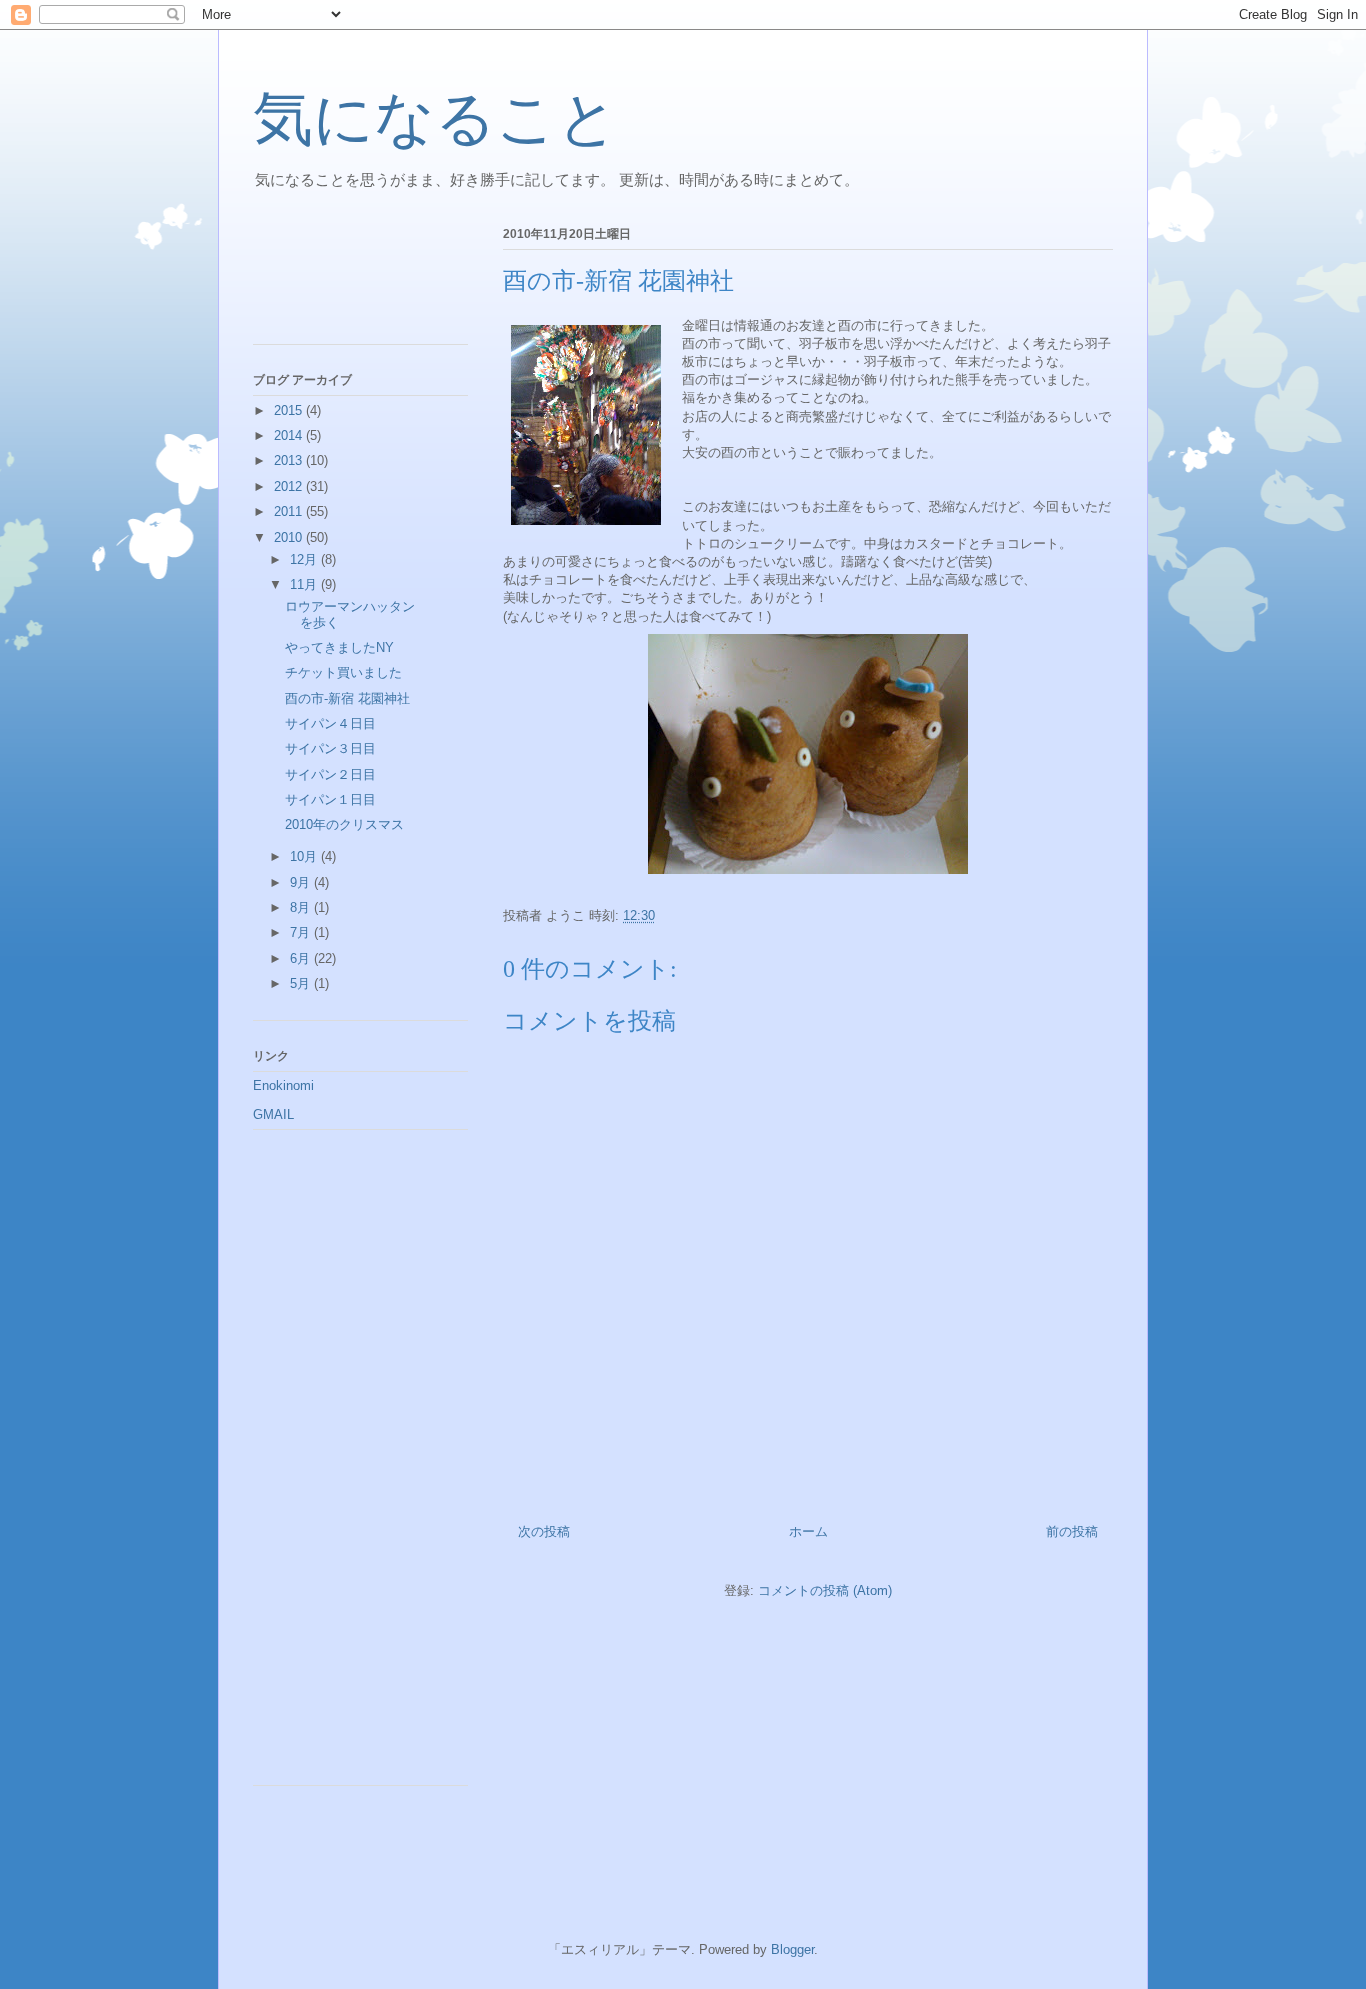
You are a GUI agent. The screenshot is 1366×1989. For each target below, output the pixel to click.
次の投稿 (544, 1531)
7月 (302, 932)
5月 (302, 983)
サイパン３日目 (330, 748)
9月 (302, 882)
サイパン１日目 (330, 799)
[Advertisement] (343, 279)
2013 (290, 460)
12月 (305, 559)
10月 (305, 856)
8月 (302, 907)
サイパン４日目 (330, 723)
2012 (290, 486)
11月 (305, 584)
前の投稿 (1072, 1531)
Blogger (792, 1949)
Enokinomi (283, 1085)
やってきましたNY (339, 647)
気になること (435, 119)
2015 (290, 410)
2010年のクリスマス (344, 824)
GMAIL (273, 1114)
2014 (290, 435)
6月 (302, 958)
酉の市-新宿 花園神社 (347, 698)
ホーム (808, 1531)
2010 (290, 537)
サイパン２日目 (330, 774)
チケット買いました (343, 672)
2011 (290, 511)
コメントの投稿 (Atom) (825, 1590)
